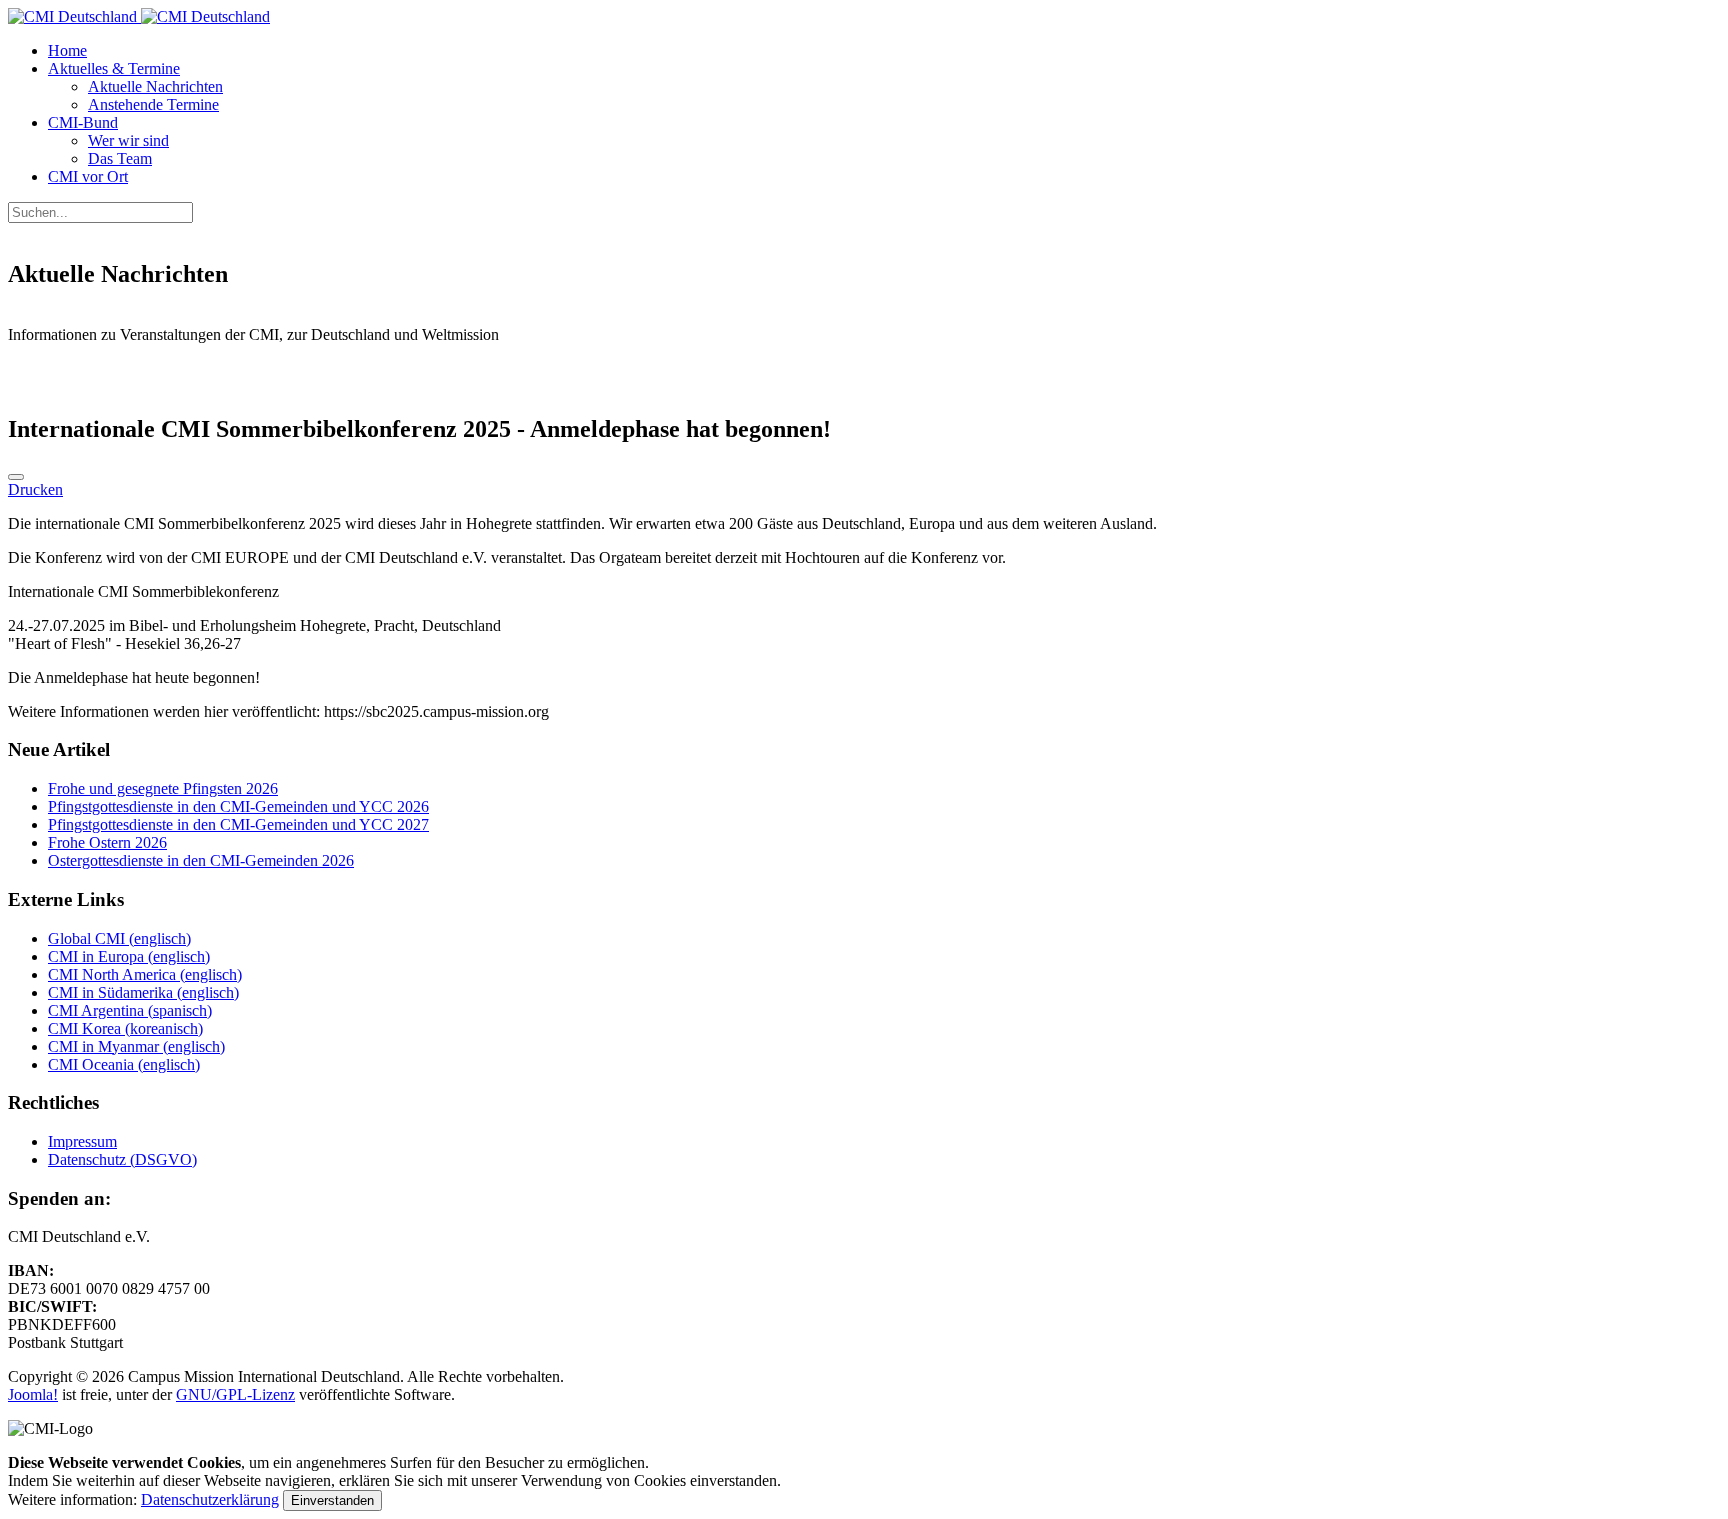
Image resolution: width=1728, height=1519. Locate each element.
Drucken (35, 489)
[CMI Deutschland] (139, 16)
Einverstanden (332, 1500)
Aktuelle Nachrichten (155, 86)
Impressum (82, 1141)
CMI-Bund (83, 122)
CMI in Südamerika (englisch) (143, 992)
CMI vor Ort (88, 176)
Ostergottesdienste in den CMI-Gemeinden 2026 (201, 860)
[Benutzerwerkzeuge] (16, 477)
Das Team (120, 158)
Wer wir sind (128, 140)
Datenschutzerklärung (210, 1499)
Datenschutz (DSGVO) (122, 1159)
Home (67, 50)
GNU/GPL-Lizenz (235, 1394)
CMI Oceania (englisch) (124, 1064)
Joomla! (33, 1394)
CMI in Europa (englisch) (129, 956)
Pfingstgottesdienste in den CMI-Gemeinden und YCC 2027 (238, 824)
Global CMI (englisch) (119, 938)
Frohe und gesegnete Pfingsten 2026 (163, 788)
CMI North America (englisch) (145, 974)
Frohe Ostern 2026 (107, 842)
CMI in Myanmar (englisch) (136, 1046)
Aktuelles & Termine (114, 68)
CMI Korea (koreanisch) (125, 1028)
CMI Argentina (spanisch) (130, 1010)
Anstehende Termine (153, 104)
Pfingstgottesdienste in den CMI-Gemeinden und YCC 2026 (238, 806)
